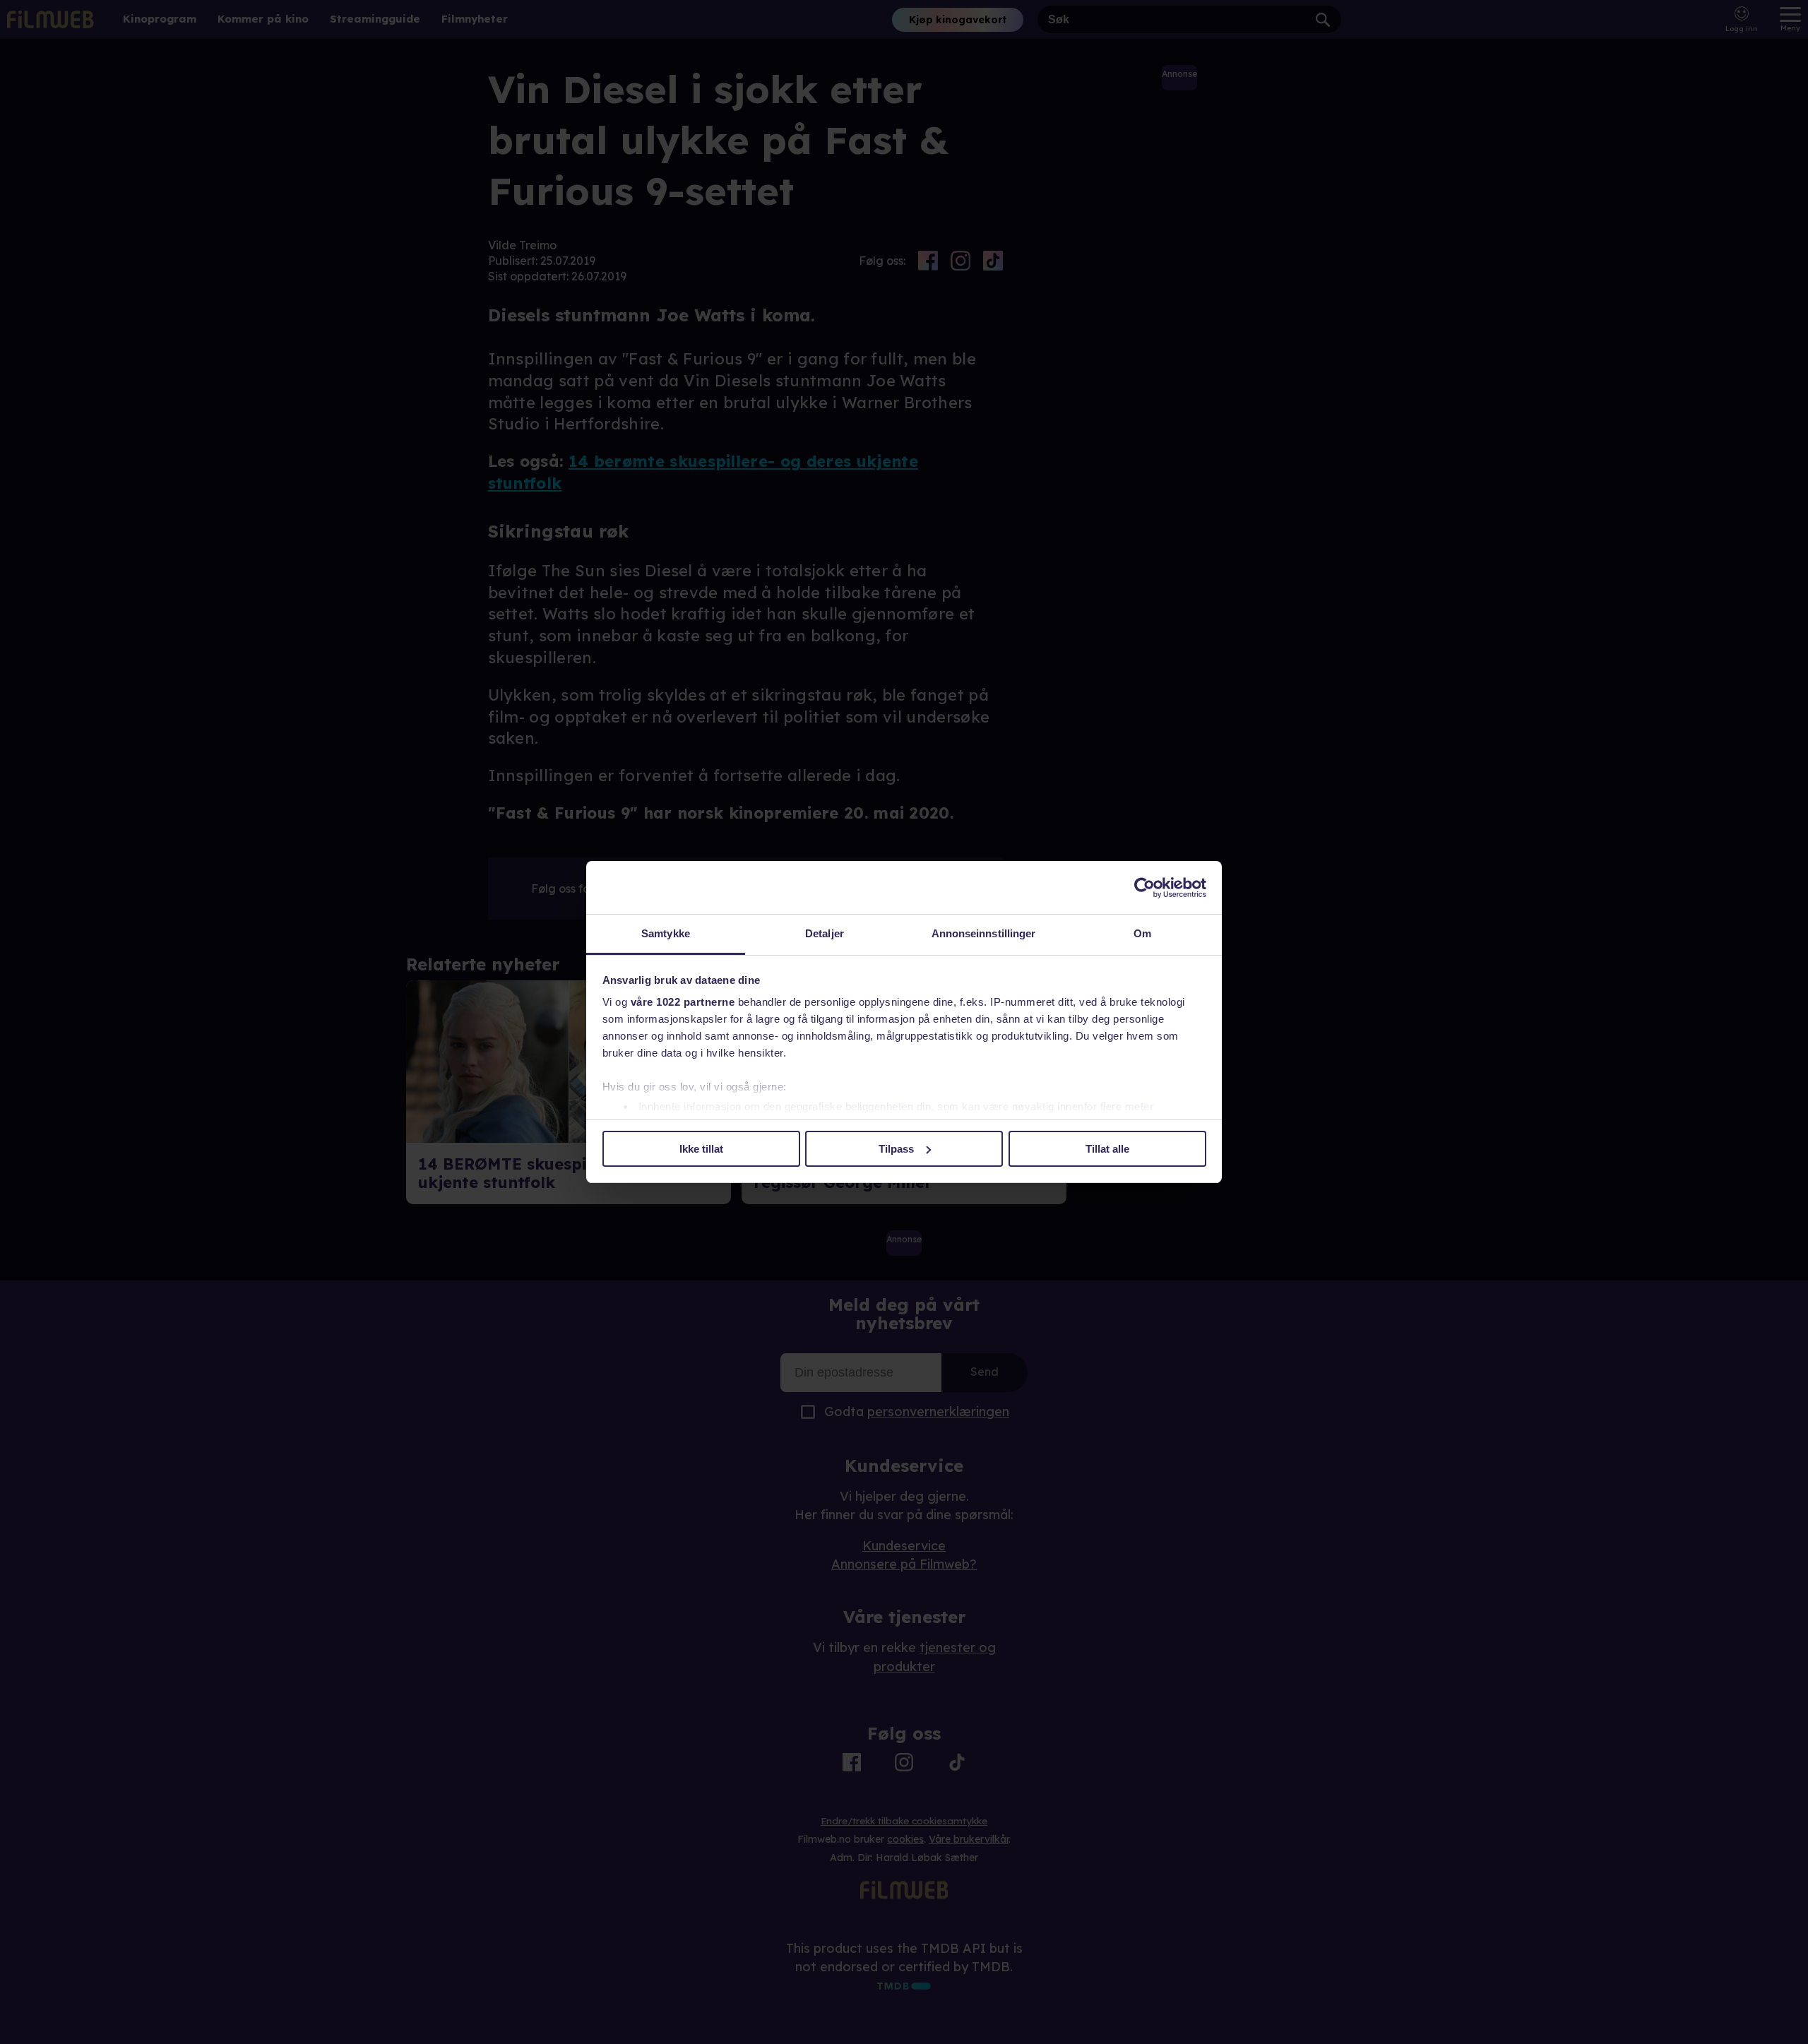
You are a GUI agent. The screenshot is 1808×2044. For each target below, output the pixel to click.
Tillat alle (1107, 1149)
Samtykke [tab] (666, 933)
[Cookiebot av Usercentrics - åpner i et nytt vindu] (1144, 888)
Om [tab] (1142, 933)
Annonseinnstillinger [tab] (984, 933)
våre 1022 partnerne (683, 1002)
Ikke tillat (701, 1149)
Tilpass (896, 1149)
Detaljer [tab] (825, 933)
